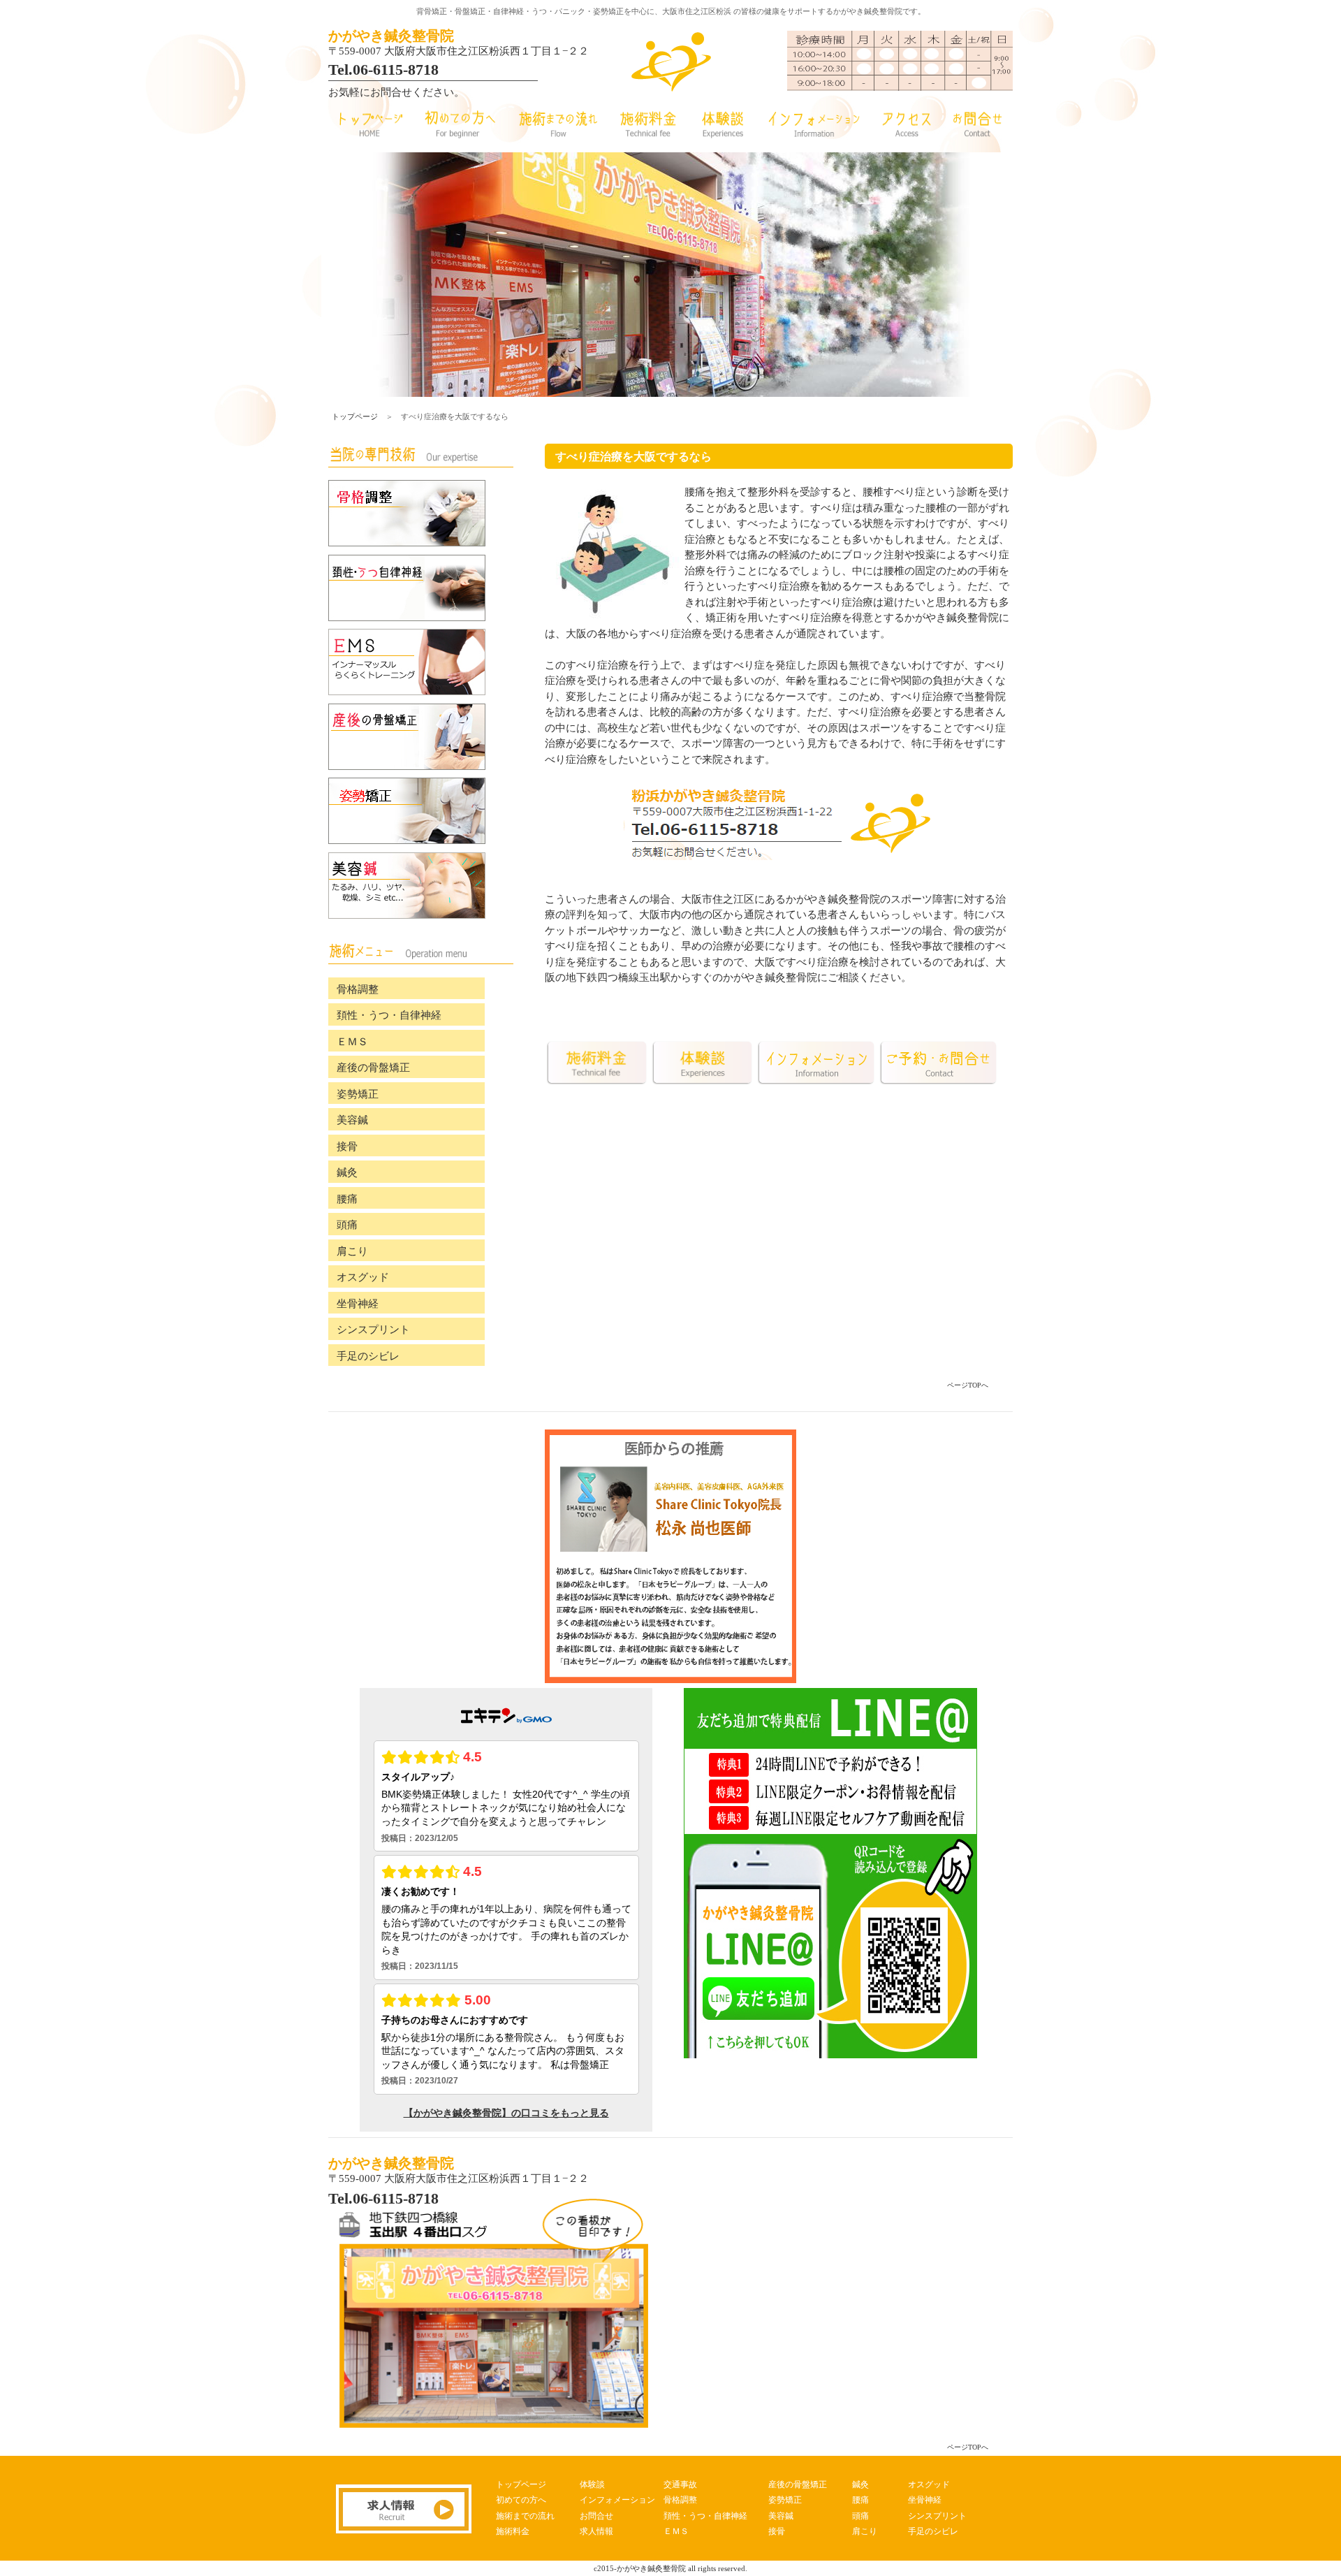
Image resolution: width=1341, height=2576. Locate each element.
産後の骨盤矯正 (373, 1068)
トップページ (355, 416)
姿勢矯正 (358, 1094)
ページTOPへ (968, 1385)
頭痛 (347, 1225)
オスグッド (363, 1277)
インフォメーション (617, 2500)
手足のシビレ (368, 1356)
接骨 (347, 1147)
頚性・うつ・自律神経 (389, 1015)
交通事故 (680, 2484)
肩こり (352, 1251)
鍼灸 (347, 1172)
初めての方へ (521, 2500)
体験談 (592, 2484)
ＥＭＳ (352, 1042)
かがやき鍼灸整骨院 (391, 36)
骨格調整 (358, 989)
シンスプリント (373, 1330)
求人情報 (596, 2531)
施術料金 (513, 2531)
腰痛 (347, 1199)
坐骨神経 (358, 1304)
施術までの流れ (525, 2516)
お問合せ (596, 2516)
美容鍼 (352, 1120)
